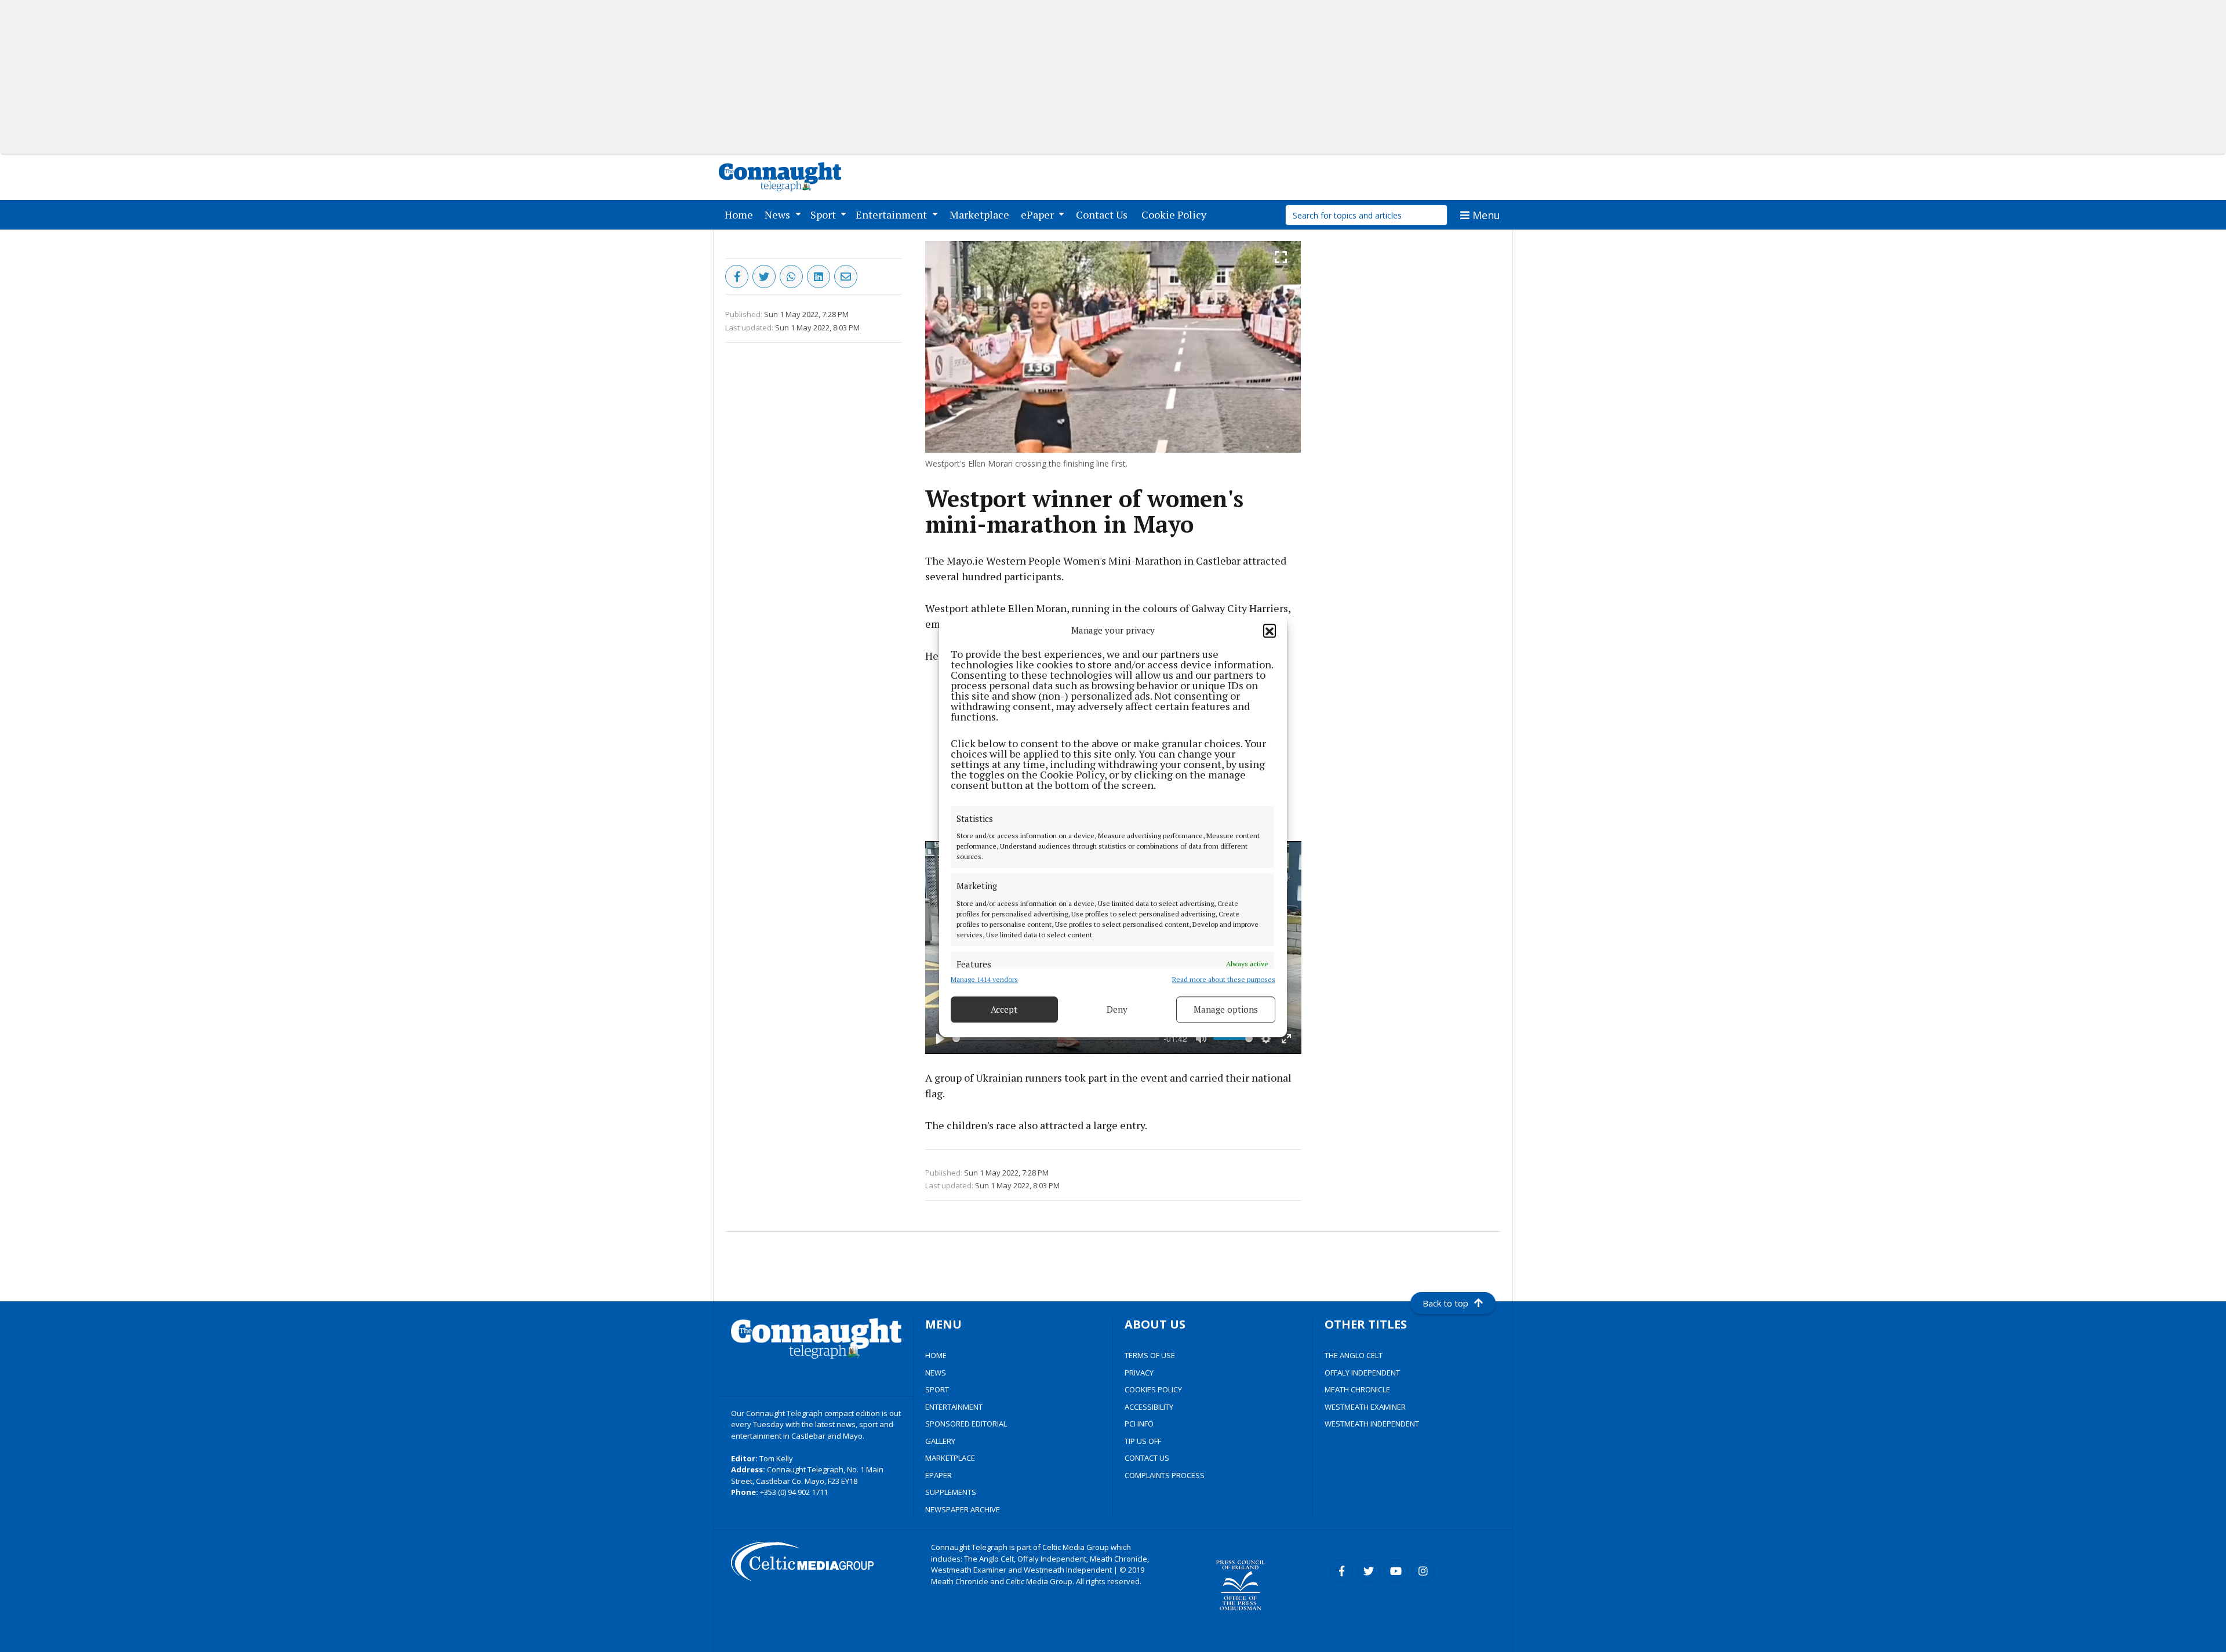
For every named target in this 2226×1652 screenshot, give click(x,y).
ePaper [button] (1039, 214)
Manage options (1226, 1009)
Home (741, 214)
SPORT (937, 1389)
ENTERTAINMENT (954, 1407)
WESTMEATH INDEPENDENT (1372, 1424)
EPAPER (939, 1475)
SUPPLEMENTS (951, 1492)
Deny (1117, 1009)
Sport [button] (824, 214)
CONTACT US (1147, 1458)
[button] (1270, 631)
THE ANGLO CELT (1354, 1355)
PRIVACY (1139, 1373)
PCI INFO (1139, 1424)
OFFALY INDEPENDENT (1362, 1373)
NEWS (936, 1373)
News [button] (779, 214)
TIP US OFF (1143, 1441)
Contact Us (1104, 214)
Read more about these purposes (1224, 979)
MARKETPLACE (950, 1458)
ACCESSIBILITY (1149, 1407)
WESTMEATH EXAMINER (1365, 1407)
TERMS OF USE (1150, 1355)
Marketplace (982, 214)
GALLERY (940, 1441)
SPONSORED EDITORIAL (966, 1424)
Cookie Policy (1176, 214)
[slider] (1056, 1038)
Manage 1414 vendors (984, 979)
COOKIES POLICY (1153, 1389)
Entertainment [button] (892, 214)
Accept (1004, 1009)
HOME (936, 1355)
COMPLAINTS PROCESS (1165, 1475)
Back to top (1445, 1303)
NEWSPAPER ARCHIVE (963, 1509)
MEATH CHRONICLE (1357, 1389)
